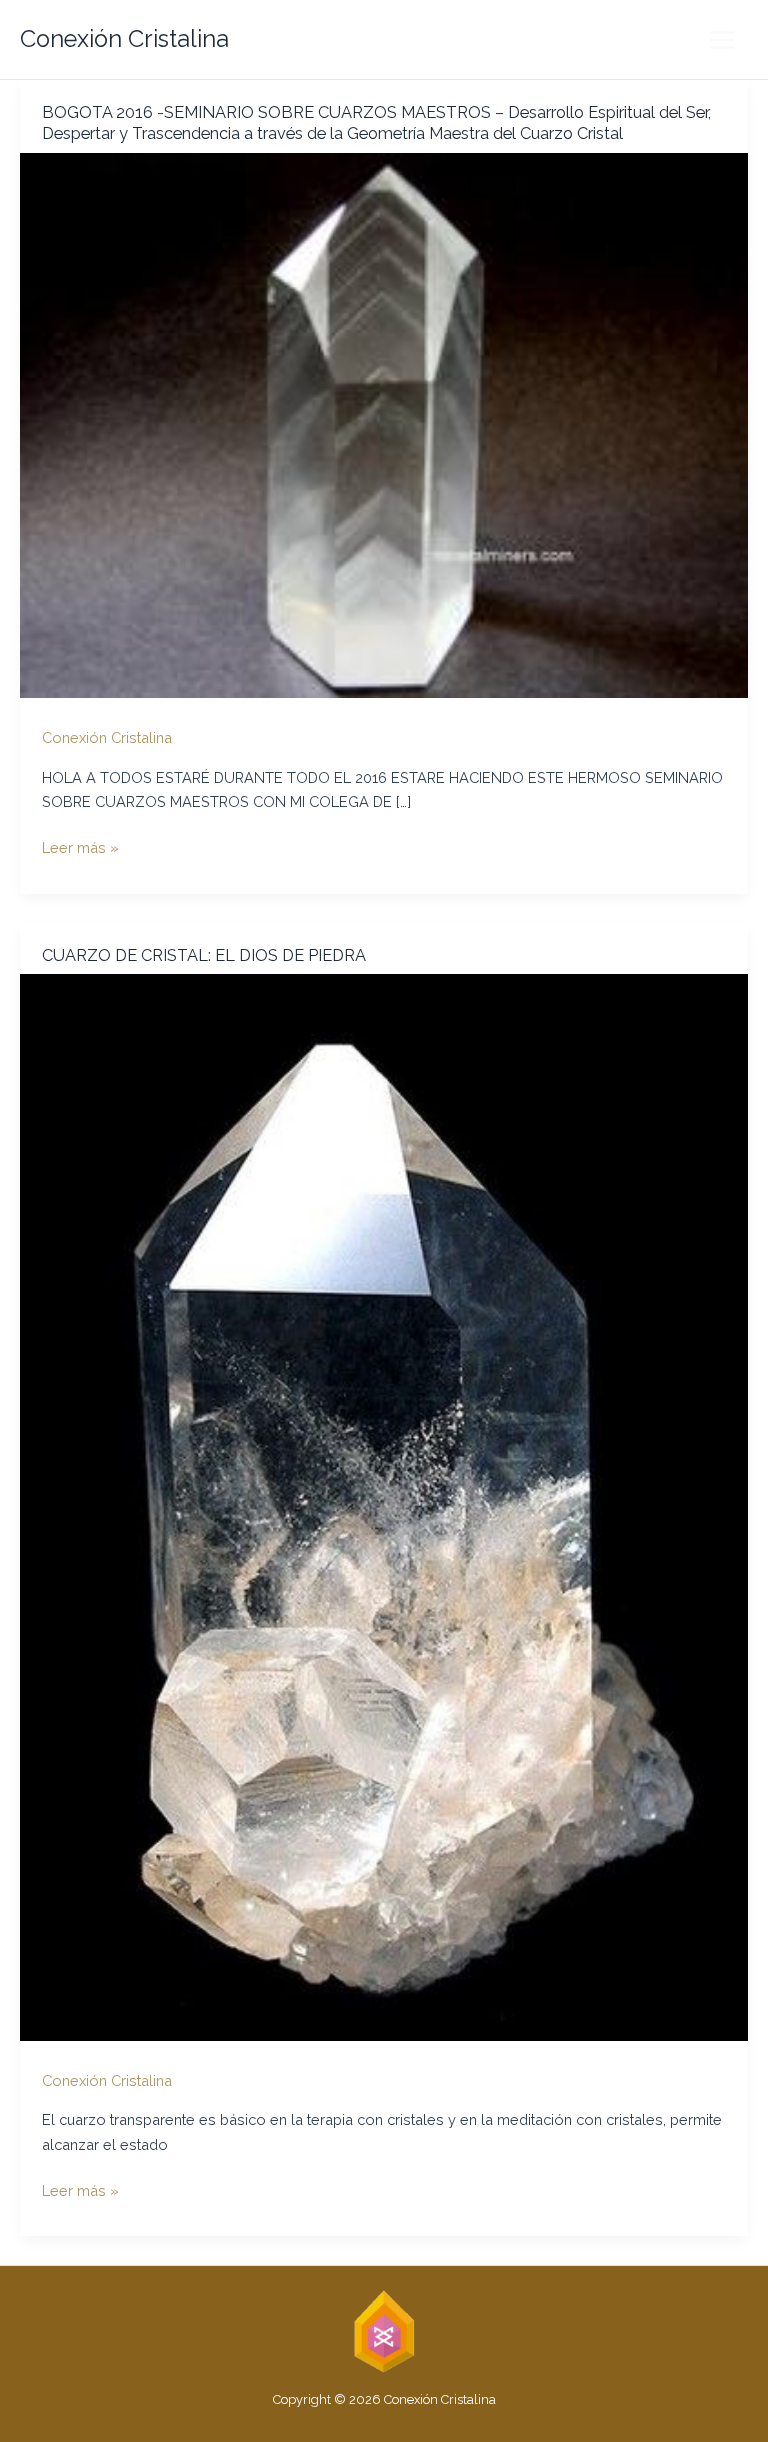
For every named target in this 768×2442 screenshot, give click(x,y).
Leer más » (80, 849)
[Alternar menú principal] (722, 40)
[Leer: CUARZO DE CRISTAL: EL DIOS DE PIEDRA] (384, 1505)
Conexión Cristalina (124, 39)
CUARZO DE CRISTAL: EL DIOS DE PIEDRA (204, 955)
